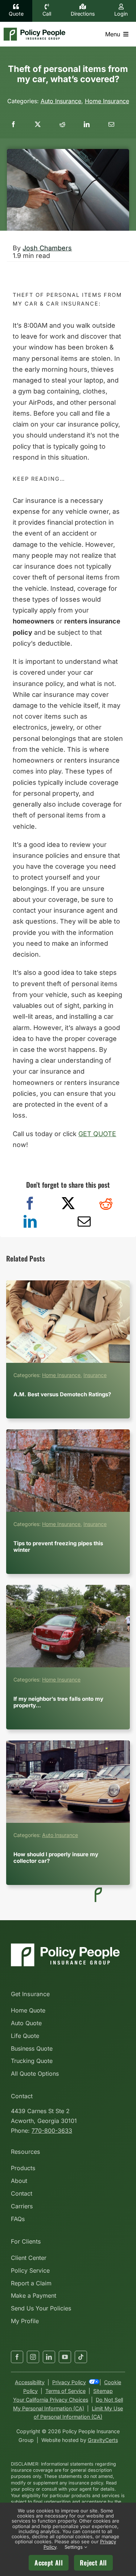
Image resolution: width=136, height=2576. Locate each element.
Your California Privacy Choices (51, 2400)
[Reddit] (106, 1204)
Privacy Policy (69, 2382)
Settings (74, 2547)
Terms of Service (65, 2391)
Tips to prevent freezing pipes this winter (68, 1471)
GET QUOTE (97, 1134)
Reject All (93, 2563)
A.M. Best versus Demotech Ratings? (68, 1321)
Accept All (49, 2563)
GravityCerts (103, 2440)
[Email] (111, 124)
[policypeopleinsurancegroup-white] (65, 1946)
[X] (68, 1204)
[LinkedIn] (30, 1222)
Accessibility (30, 2382)
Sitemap (103, 2391)
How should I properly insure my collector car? (68, 1782)
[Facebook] (30, 1204)
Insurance (95, 1375)
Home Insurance (107, 101)
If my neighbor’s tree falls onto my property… (68, 1626)
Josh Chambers (47, 248)
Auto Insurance (61, 101)
